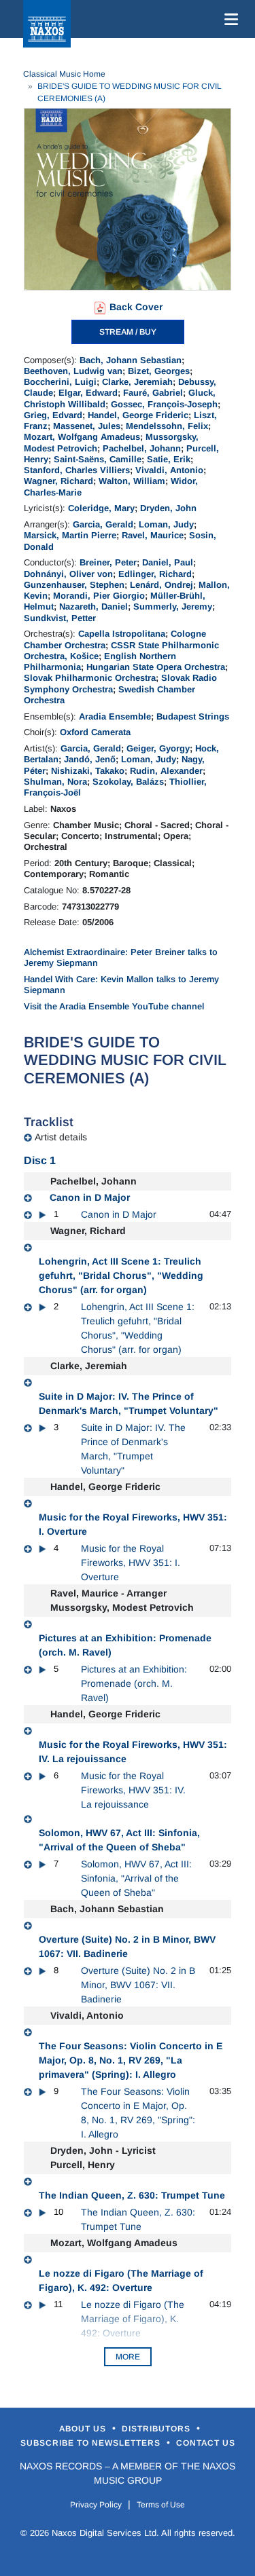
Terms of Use (161, 2505)
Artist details (61, 1137)
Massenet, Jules (87, 426)
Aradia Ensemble (115, 716)
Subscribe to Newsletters (92, 2443)
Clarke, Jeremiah (137, 382)
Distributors (157, 2429)
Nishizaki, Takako (88, 771)
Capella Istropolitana (122, 634)
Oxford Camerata (95, 732)
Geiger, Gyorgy (158, 748)
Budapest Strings (193, 716)
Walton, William (132, 481)
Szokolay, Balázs (128, 782)
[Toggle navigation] (228, 19)
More (128, 2357)
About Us (84, 2429)
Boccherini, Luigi (60, 382)
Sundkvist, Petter (60, 618)
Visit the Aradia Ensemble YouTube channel (114, 1006)
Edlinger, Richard (155, 574)
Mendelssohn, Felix (167, 426)
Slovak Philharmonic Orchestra (90, 678)
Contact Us (206, 2443)
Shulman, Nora (55, 782)
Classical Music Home (64, 74)
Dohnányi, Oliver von (68, 574)
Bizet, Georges (159, 371)
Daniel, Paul (168, 562)
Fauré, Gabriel (153, 393)
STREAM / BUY (128, 332)
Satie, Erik (169, 459)
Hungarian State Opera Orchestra (156, 667)
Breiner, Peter (108, 562)
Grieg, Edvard (53, 415)
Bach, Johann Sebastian (131, 360)
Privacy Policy (96, 2505)
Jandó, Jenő (90, 759)
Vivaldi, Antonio (169, 470)
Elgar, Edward (88, 393)
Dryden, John (168, 508)
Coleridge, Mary (101, 508)
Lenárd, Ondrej (161, 585)
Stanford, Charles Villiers (77, 470)
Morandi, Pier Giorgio (99, 596)
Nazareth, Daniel (93, 606)
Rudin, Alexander (166, 771)
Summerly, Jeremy (173, 606)
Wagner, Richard (58, 481)
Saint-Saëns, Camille (98, 459)
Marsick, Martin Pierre (70, 535)
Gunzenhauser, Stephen (74, 585)
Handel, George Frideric (138, 415)
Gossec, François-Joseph (164, 404)
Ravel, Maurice (153, 535)
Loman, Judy (166, 524)
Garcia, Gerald (103, 524)
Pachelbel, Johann (142, 448)
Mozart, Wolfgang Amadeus (82, 437)
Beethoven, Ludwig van (73, 371)
